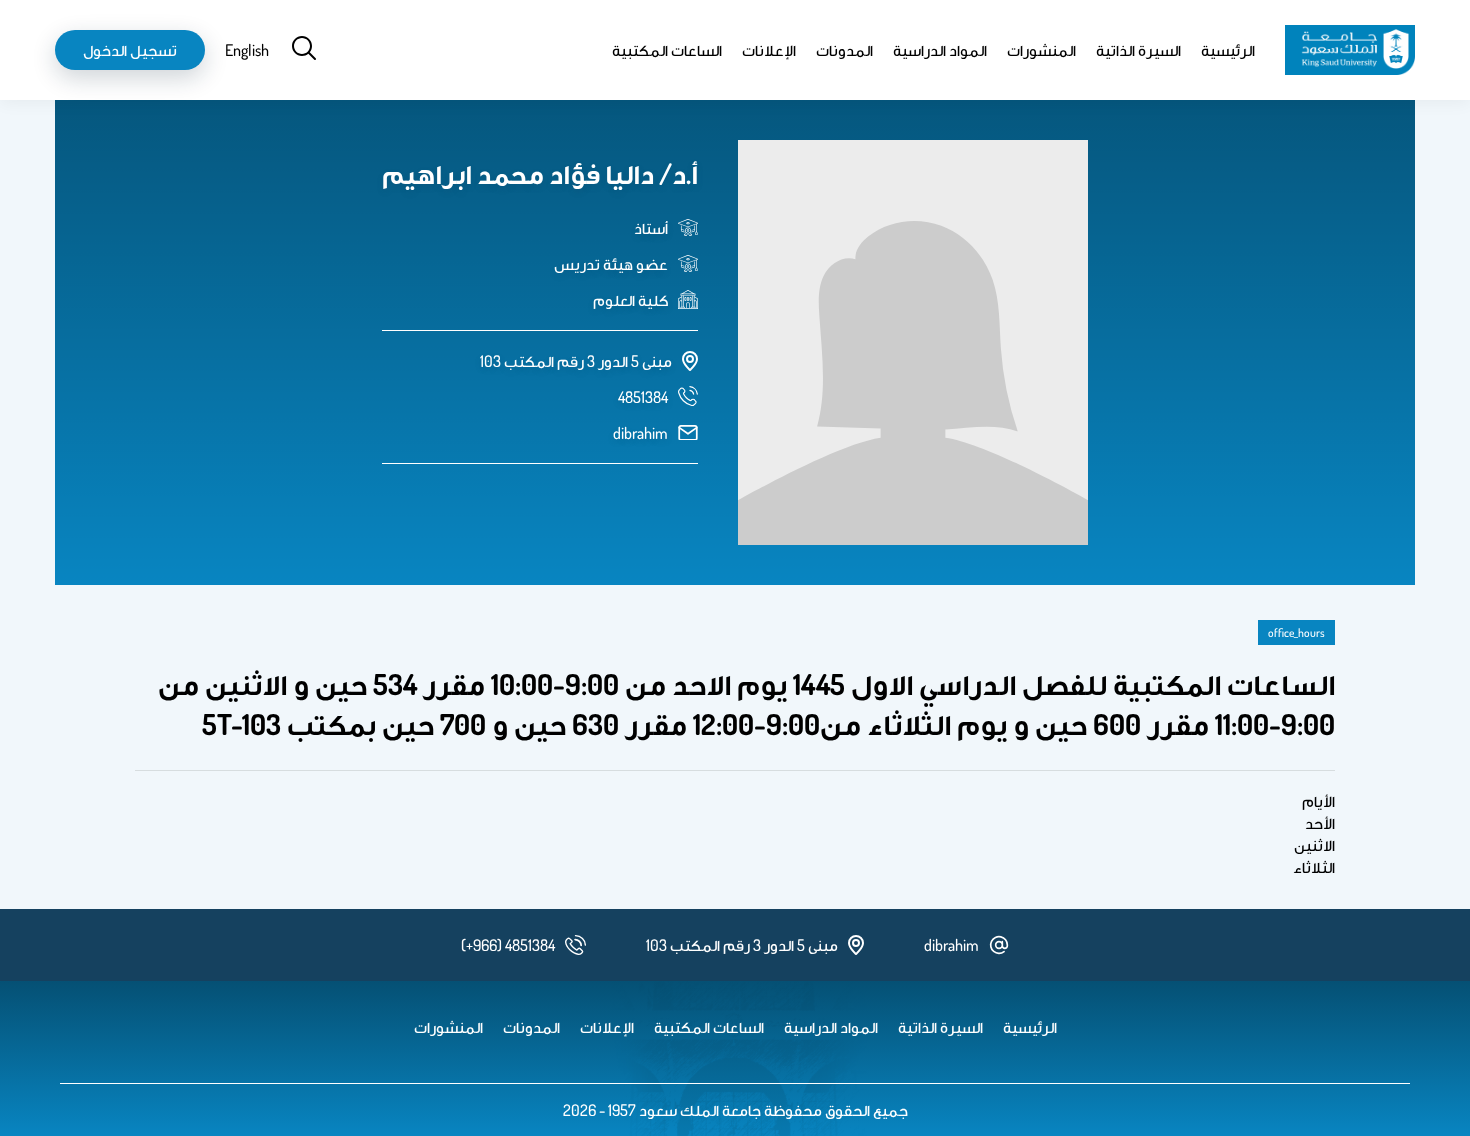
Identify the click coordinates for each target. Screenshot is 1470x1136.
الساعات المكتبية (667, 50)
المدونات (844, 50)
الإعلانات (769, 50)
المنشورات (1041, 50)
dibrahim (640, 433)
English (247, 50)
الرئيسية (1228, 50)
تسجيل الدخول (130, 50)
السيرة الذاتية (1138, 50)
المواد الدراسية (940, 50)
